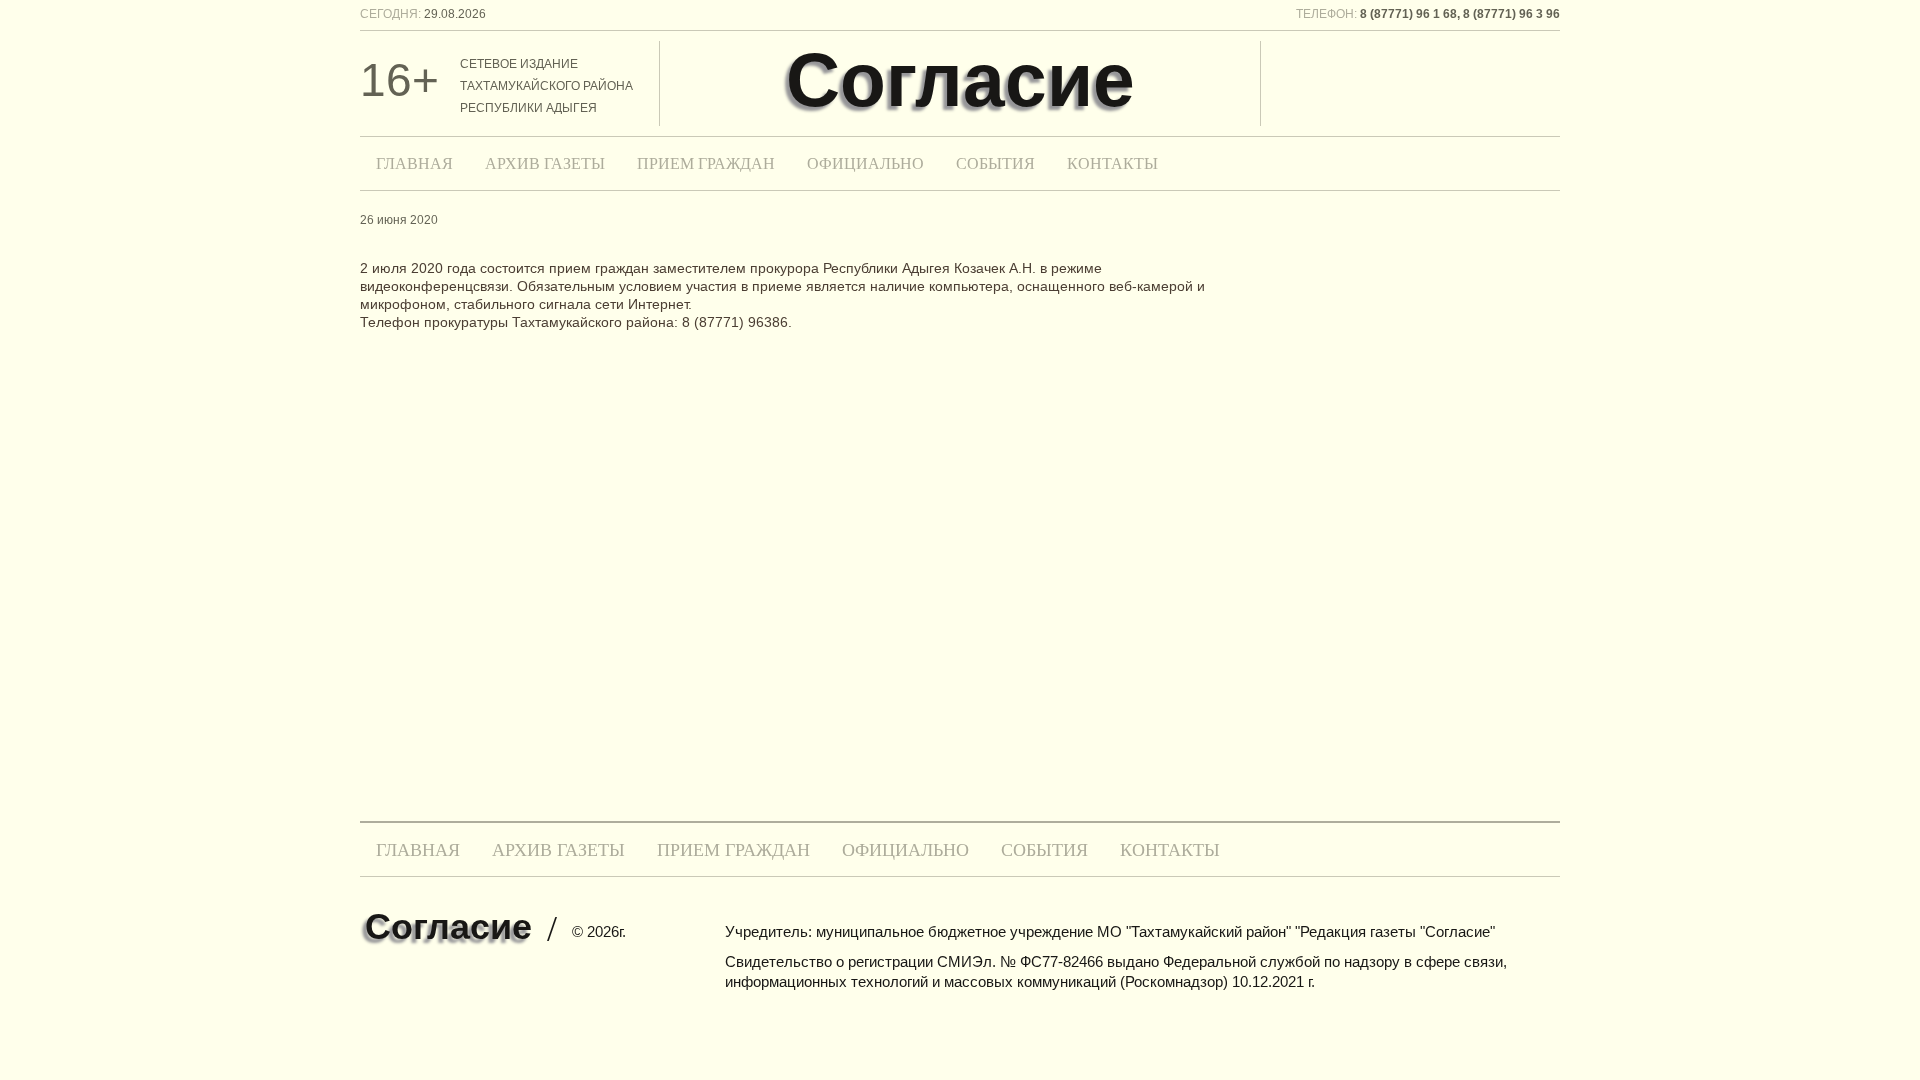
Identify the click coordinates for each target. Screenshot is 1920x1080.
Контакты (1112, 163)
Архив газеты (545, 163)
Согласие (960, 80)
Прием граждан (706, 163)
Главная (414, 163)
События (995, 163)
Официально (865, 163)
